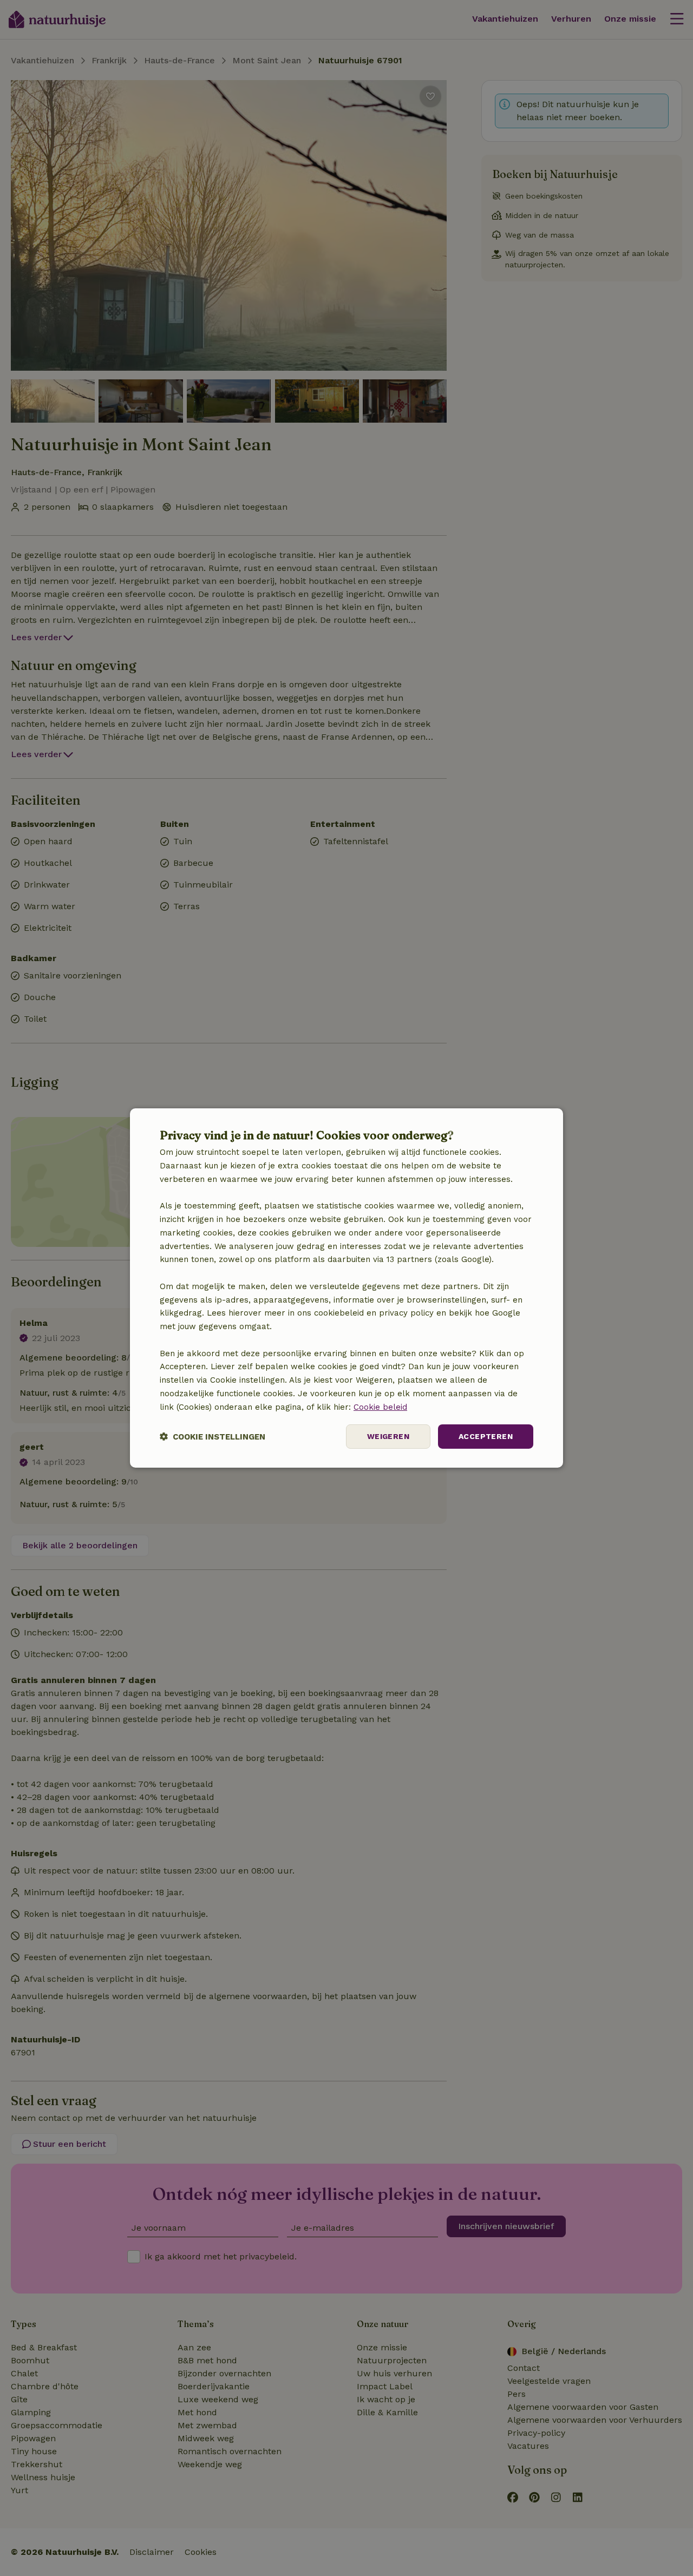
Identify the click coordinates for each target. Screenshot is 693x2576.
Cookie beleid (380, 1407)
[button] (213, 1437)
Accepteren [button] (486, 1436)
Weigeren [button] (388, 1436)
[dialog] (346, 1288)
